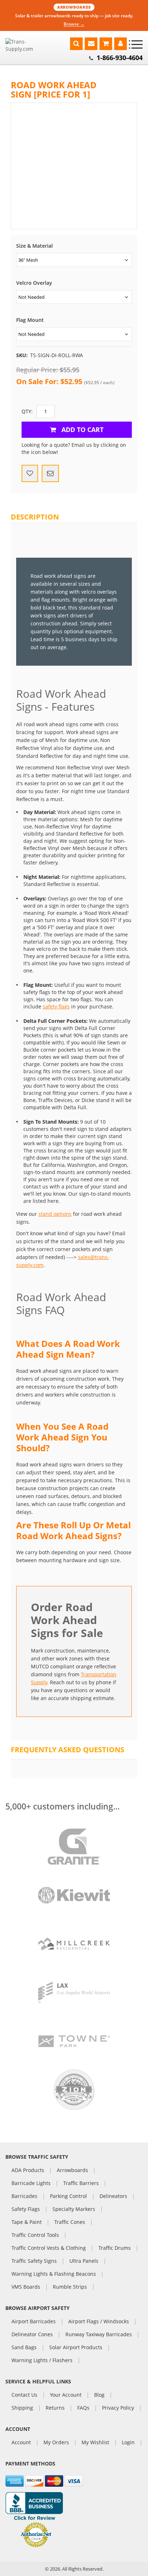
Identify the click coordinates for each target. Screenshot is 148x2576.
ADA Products (28, 2171)
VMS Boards (26, 2287)
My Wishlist (95, 2443)
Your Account (66, 2395)
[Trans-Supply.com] (28, 45)
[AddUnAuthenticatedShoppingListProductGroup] (30, 473)
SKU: (22, 355)
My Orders (56, 2443)
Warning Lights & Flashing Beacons (54, 2274)
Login (128, 2443)
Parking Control (68, 2197)
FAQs (83, 2408)
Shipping (22, 2408)
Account (21, 2443)
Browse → (74, 24)
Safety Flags (26, 2209)
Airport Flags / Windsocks (99, 2322)
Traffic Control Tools (35, 2235)
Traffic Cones (70, 2222)
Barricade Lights (31, 2184)
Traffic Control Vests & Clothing (49, 2248)
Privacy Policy (118, 2408)
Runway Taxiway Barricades (99, 2335)
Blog (99, 2395)
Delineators (113, 2197)
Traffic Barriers (81, 2184)
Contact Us (24, 2395)
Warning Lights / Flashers (42, 2361)
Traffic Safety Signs (34, 2261)
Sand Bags (24, 2348)
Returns (55, 2408)
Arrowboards (72, 2171)
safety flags (56, 1006)
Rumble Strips (70, 2287)
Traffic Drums (115, 2248)
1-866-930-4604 (120, 58)
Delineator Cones (32, 2335)
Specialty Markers (74, 2209)
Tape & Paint (27, 2222)
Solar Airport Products (76, 2348)
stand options (55, 1214)
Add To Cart (82, 430)
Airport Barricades (34, 2322)
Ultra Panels (84, 2261)
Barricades (24, 2197)
